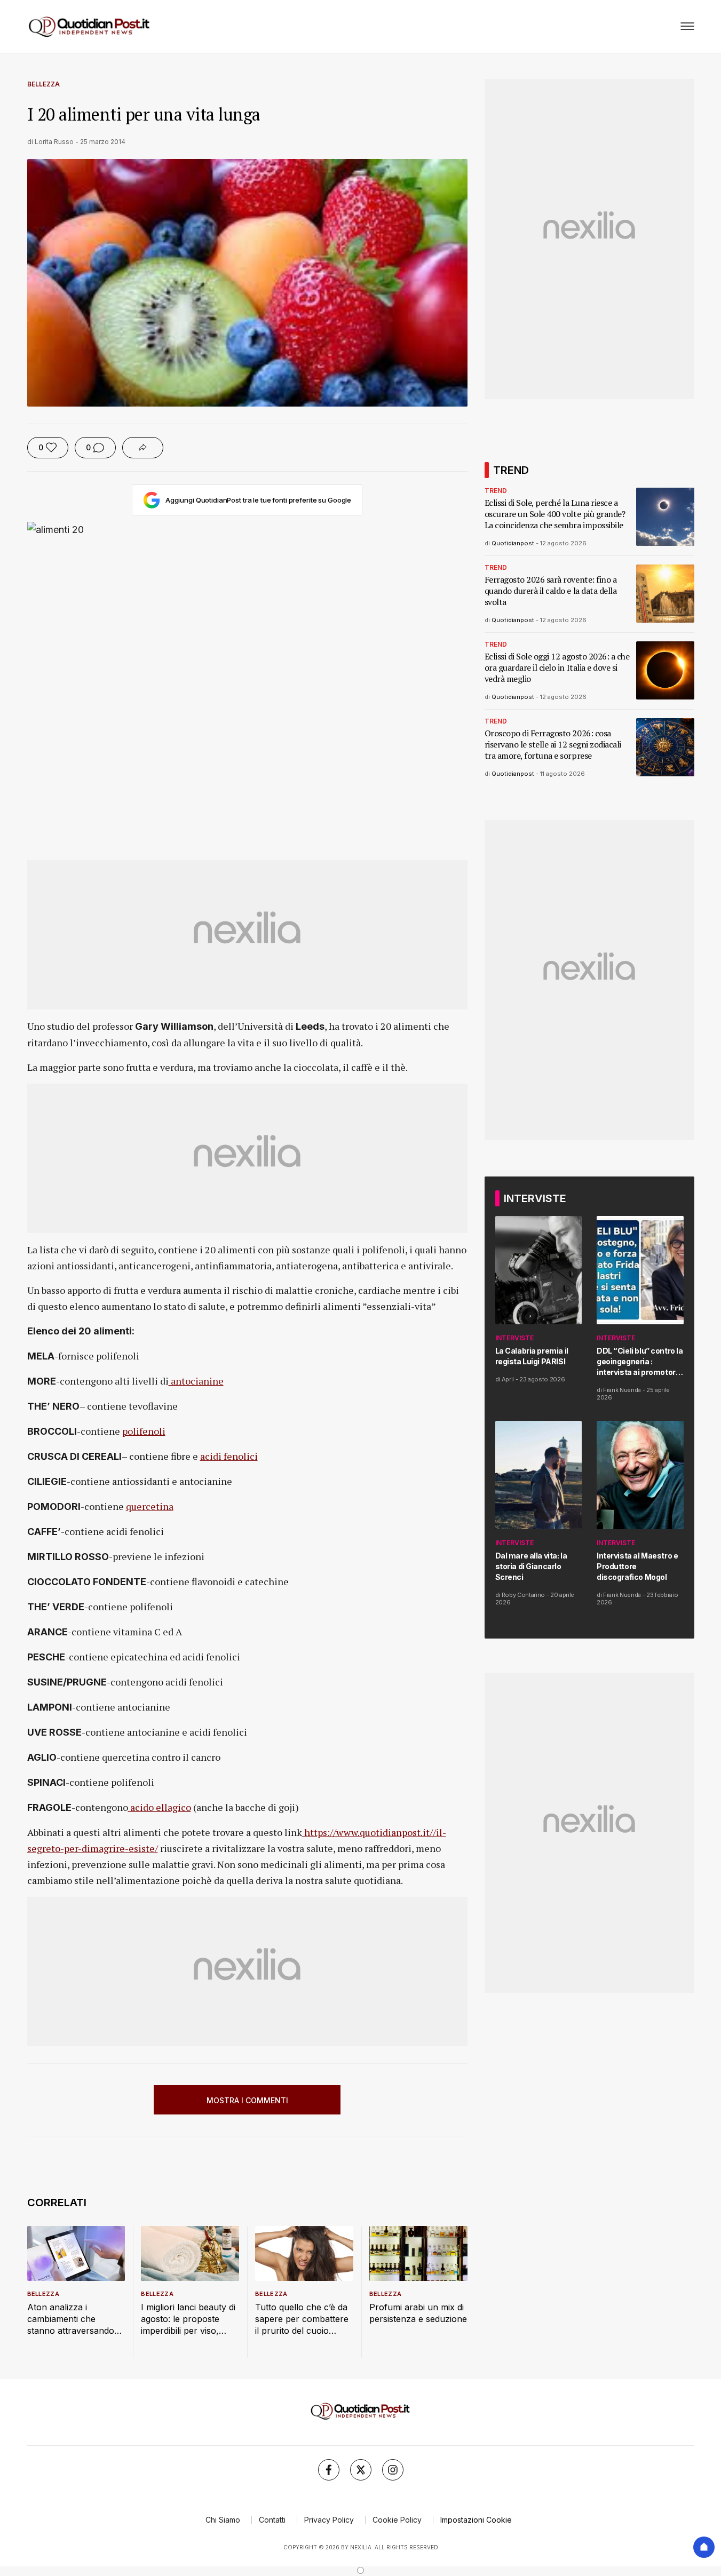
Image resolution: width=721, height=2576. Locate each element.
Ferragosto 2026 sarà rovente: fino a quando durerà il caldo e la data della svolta (551, 591)
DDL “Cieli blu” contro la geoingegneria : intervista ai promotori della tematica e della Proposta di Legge (640, 1362)
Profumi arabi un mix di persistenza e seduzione (418, 2313)
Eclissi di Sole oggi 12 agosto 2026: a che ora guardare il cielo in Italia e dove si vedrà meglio (557, 668)
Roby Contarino (523, 1595)
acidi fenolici (229, 1456)
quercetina (150, 1506)
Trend (496, 491)
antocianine (196, 1381)
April (508, 1379)
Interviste (514, 1338)
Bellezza (43, 84)
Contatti (272, 2520)
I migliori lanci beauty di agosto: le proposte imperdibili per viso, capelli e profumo (188, 2319)
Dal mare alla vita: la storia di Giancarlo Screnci (531, 1566)
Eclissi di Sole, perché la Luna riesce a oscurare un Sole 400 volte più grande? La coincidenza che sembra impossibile (555, 514)
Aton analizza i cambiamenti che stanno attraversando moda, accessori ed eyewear (71, 2319)
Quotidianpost (513, 543)
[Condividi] (143, 448)
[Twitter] (361, 2470)
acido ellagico (160, 1807)
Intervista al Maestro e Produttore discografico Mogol (637, 1566)
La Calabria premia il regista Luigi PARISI (532, 1356)
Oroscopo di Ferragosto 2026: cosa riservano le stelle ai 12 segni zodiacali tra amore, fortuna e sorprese (553, 745)
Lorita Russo (54, 142)
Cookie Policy (397, 2520)
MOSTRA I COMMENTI (247, 2100)
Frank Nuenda (622, 1390)
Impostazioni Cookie (476, 2520)
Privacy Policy (329, 2520)
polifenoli (144, 1431)
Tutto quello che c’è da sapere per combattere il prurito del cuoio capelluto (302, 2319)
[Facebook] (329, 2470)
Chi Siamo (223, 2520)
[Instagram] (393, 2470)
